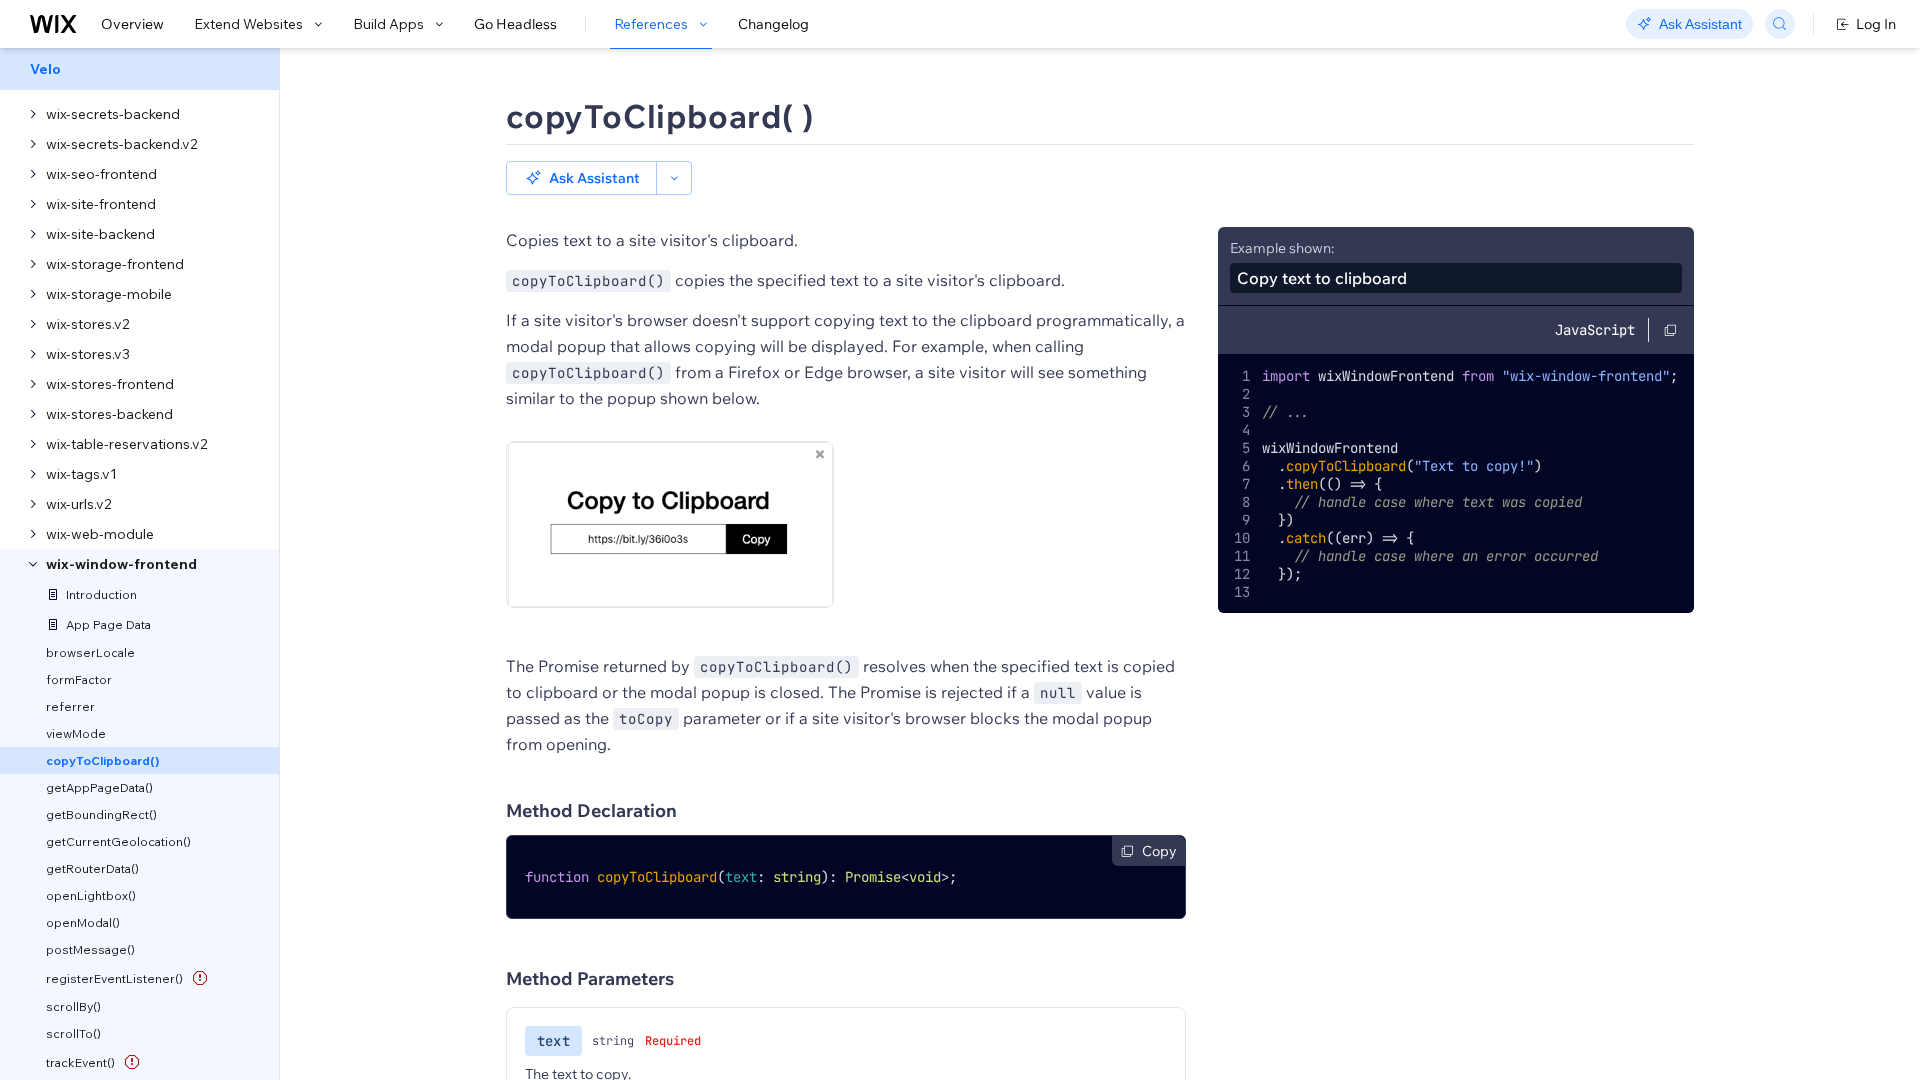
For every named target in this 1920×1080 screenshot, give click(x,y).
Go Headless (515, 24)
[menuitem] (139, 69)
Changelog (773, 24)
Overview (132, 24)
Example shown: (1282, 248)
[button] (581, 178)
